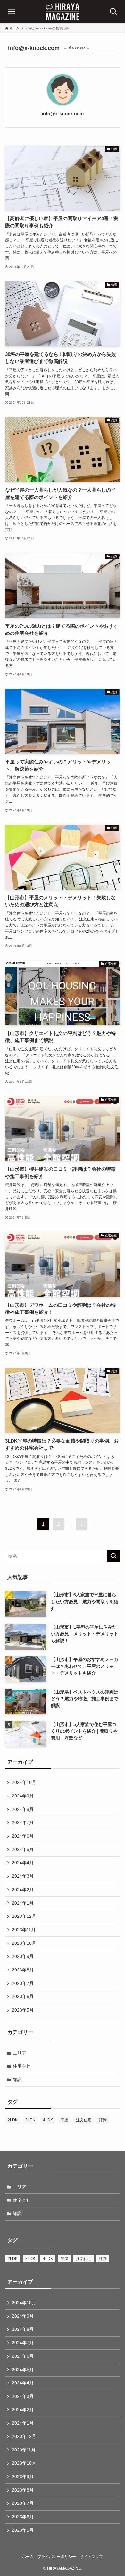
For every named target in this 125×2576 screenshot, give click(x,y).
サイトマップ (91, 2557)
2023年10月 (24, 1943)
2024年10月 (24, 1782)
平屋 (64, 2120)
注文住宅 (84, 2120)
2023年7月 (23, 1983)
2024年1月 (23, 1903)
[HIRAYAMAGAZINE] (63, 12)
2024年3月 (23, 1876)
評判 (103, 2120)
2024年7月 (23, 1822)
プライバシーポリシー (57, 2557)
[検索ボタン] (113, 12)
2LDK (13, 2120)
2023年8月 (23, 1970)
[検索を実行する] (113, 1556)
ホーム (28, 2557)
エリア (20, 2053)
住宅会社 (22, 2066)
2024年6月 (23, 1836)
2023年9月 (23, 1956)
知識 (17, 2080)
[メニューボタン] (12, 12)
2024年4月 (23, 1863)
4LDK (48, 2120)
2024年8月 (23, 1809)
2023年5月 (23, 2010)
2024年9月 (23, 1796)
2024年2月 (23, 1890)
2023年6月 (23, 1996)
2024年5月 (23, 1849)
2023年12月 (24, 1916)
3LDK (30, 2120)
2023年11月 (24, 1930)
